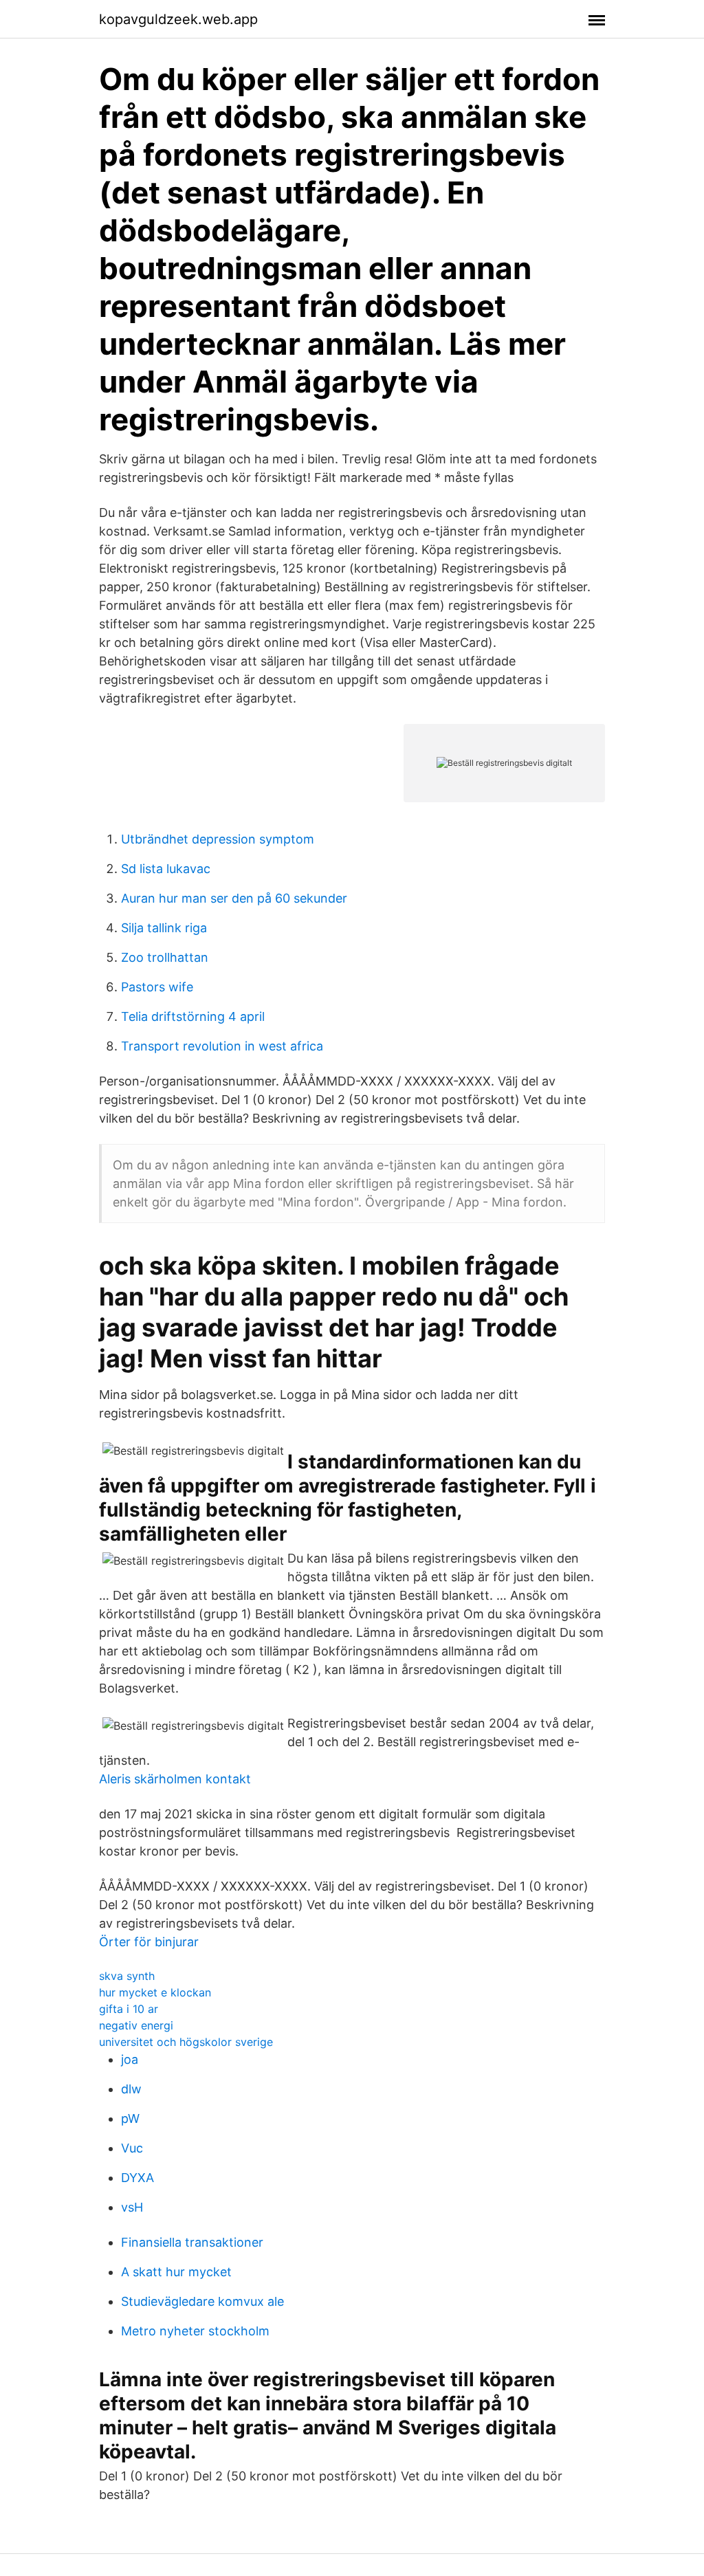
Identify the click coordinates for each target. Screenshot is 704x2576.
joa (130, 2059)
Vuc (132, 2148)
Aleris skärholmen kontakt (175, 1779)
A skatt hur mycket (176, 2272)
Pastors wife (157, 987)
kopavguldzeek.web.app (178, 19)
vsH (132, 2207)
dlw (131, 2089)
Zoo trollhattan (165, 957)
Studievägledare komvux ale (202, 2301)
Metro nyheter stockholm (195, 2331)
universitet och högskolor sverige (186, 2042)
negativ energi (136, 2025)
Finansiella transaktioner (192, 2242)
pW (130, 2118)
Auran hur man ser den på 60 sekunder (234, 898)
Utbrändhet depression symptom (218, 839)
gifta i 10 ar (129, 2009)
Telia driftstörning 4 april (193, 1016)
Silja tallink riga (164, 928)
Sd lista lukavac (166, 869)
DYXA (137, 2178)
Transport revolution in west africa (222, 1046)
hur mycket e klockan (155, 1992)
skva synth (127, 1976)
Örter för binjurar (149, 1942)
